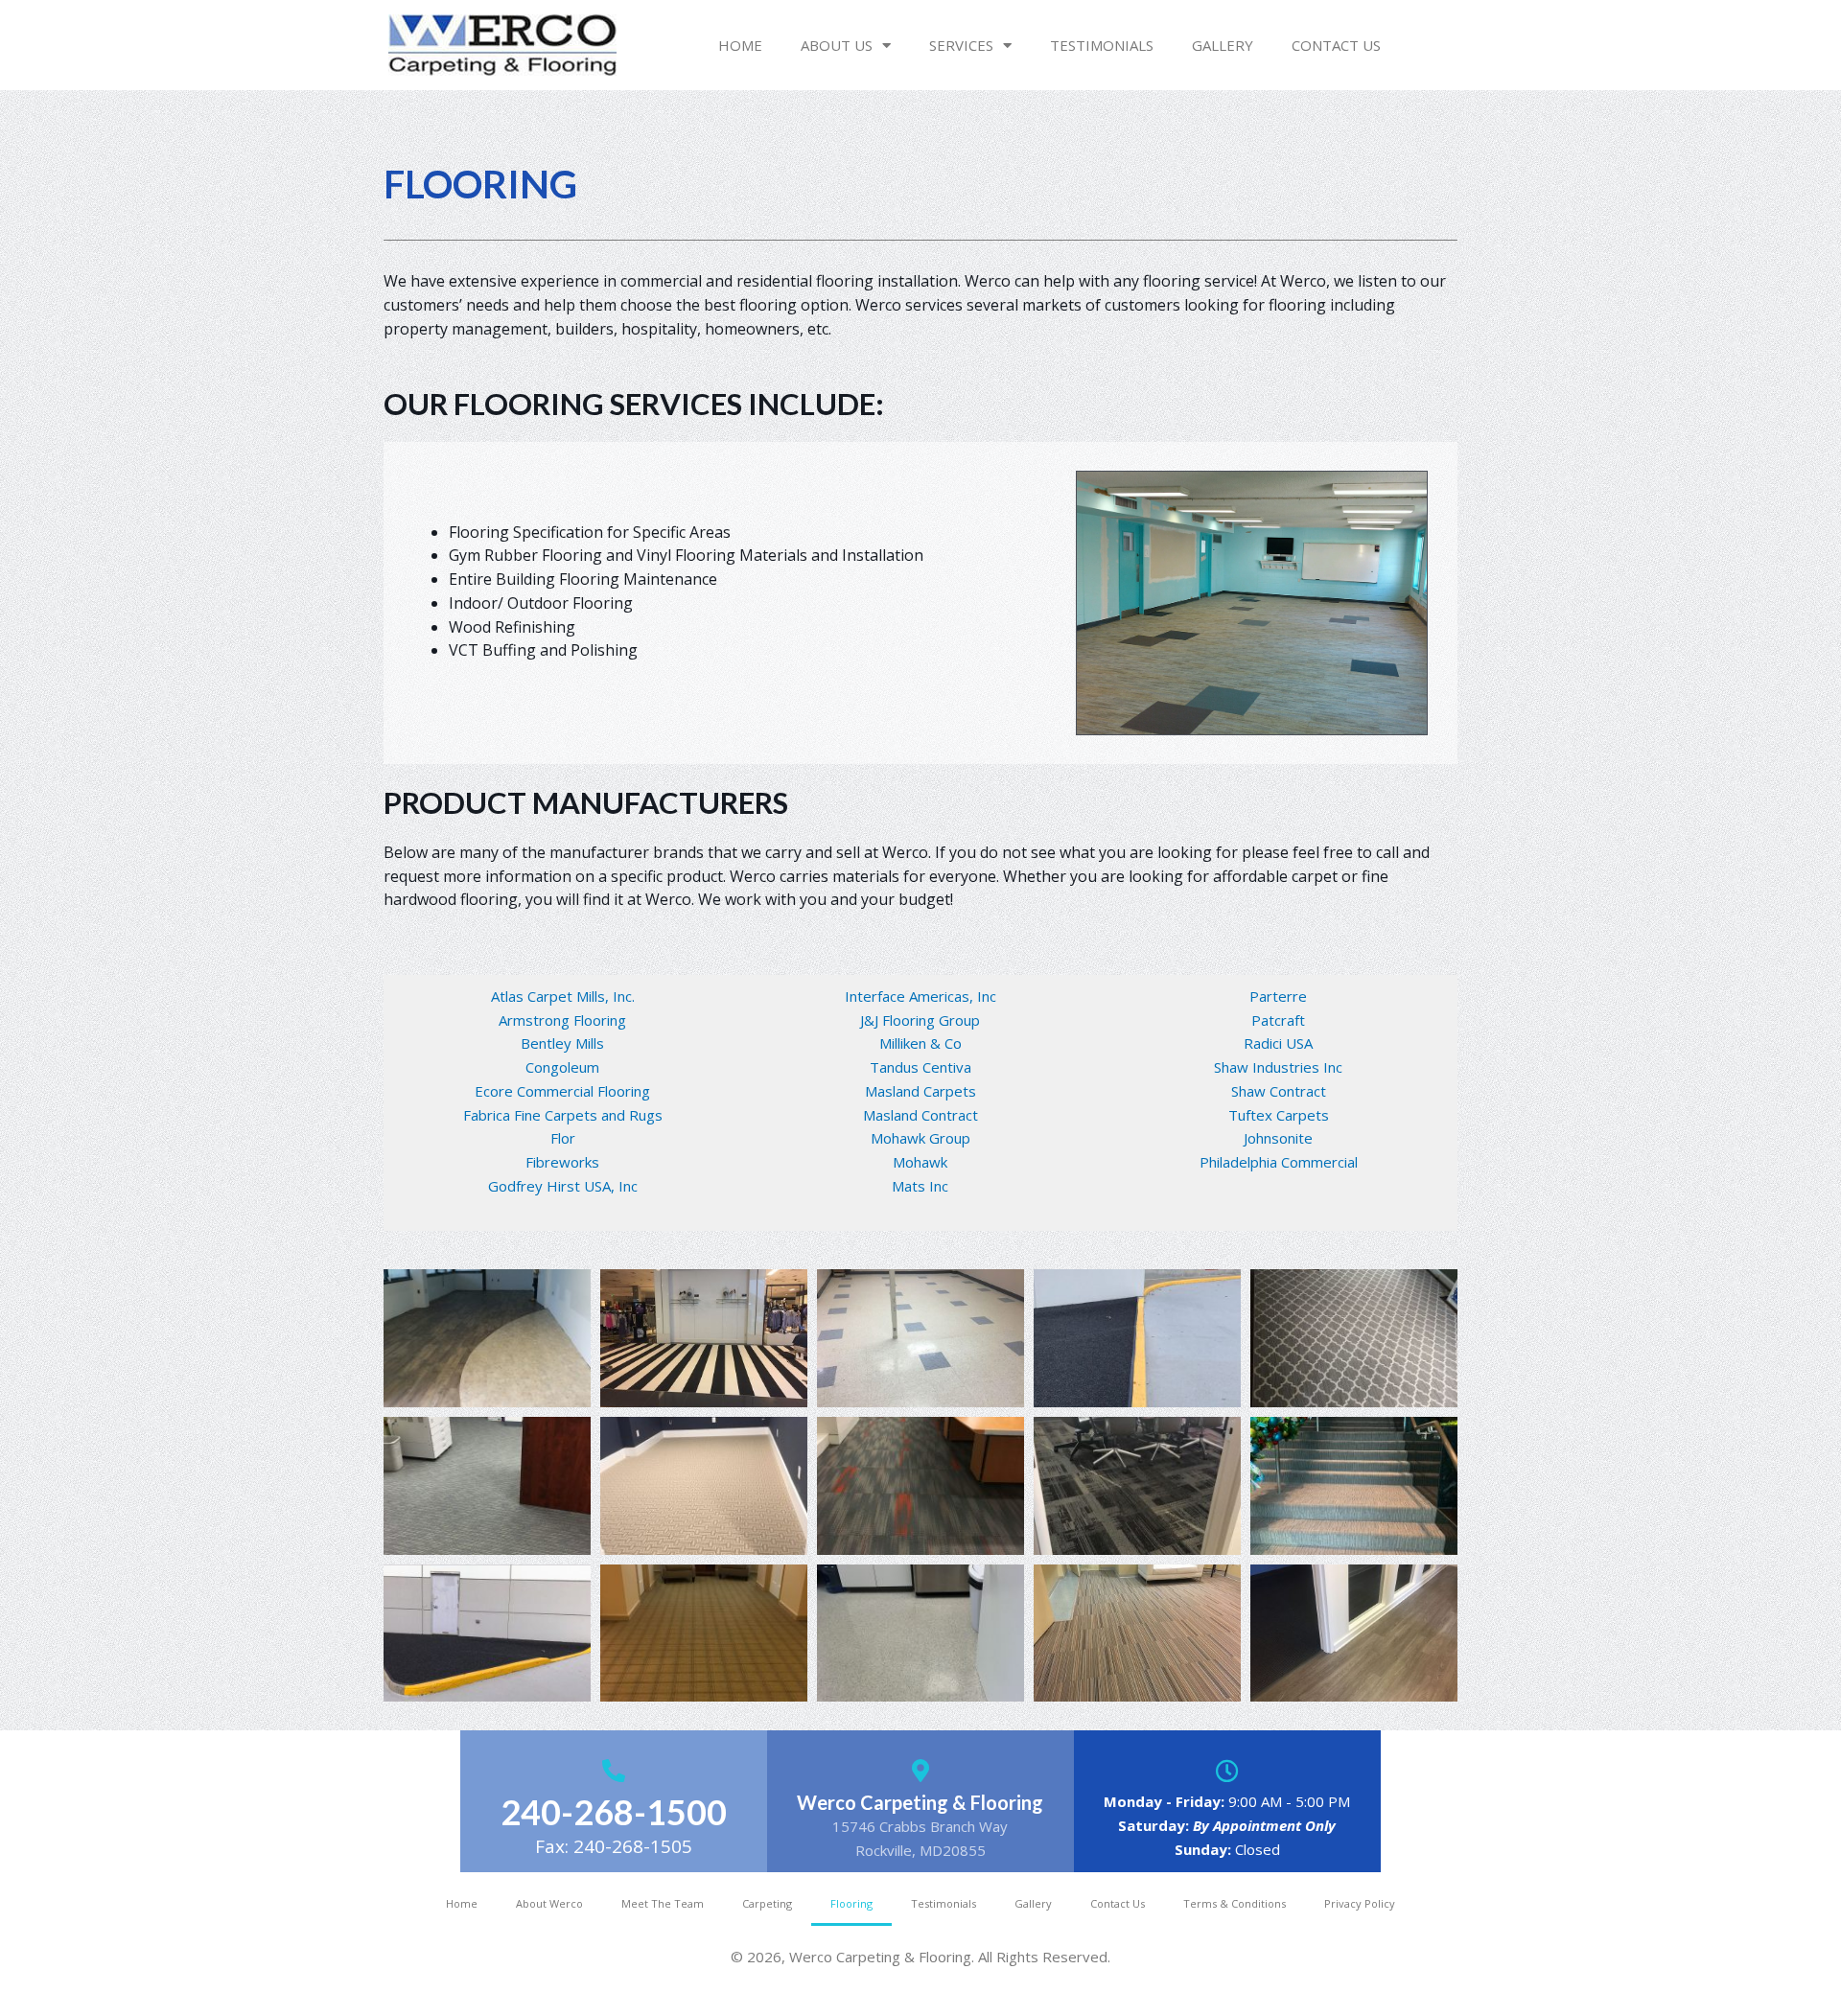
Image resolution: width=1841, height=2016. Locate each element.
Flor (563, 1138)
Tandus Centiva (920, 1067)
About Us (837, 45)
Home (740, 45)
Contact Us (1336, 45)
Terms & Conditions (1235, 1903)
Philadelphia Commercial (1279, 1162)
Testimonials (1102, 45)
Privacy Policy (1360, 1903)
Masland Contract (920, 1115)
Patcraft (1278, 1020)
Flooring (851, 1903)
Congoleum (562, 1067)
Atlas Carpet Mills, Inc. (563, 996)
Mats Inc (920, 1186)
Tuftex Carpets (1279, 1115)
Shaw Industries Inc (1278, 1067)
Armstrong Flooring (562, 1020)
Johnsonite (1278, 1138)
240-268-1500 (614, 1812)
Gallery (1223, 45)
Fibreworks (562, 1162)
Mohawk (920, 1162)
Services (961, 45)
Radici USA (1278, 1043)
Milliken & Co (920, 1043)
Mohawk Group (920, 1138)
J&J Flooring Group (920, 1020)
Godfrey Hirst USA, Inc (563, 1186)
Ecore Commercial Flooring (562, 1091)
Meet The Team (663, 1903)
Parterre (1278, 996)
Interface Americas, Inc (920, 996)
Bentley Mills (562, 1043)
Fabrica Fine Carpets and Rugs (563, 1115)
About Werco (549, 1903)
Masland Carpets (920, 1091)
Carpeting (767, 1903)
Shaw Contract (1279, 1091)
